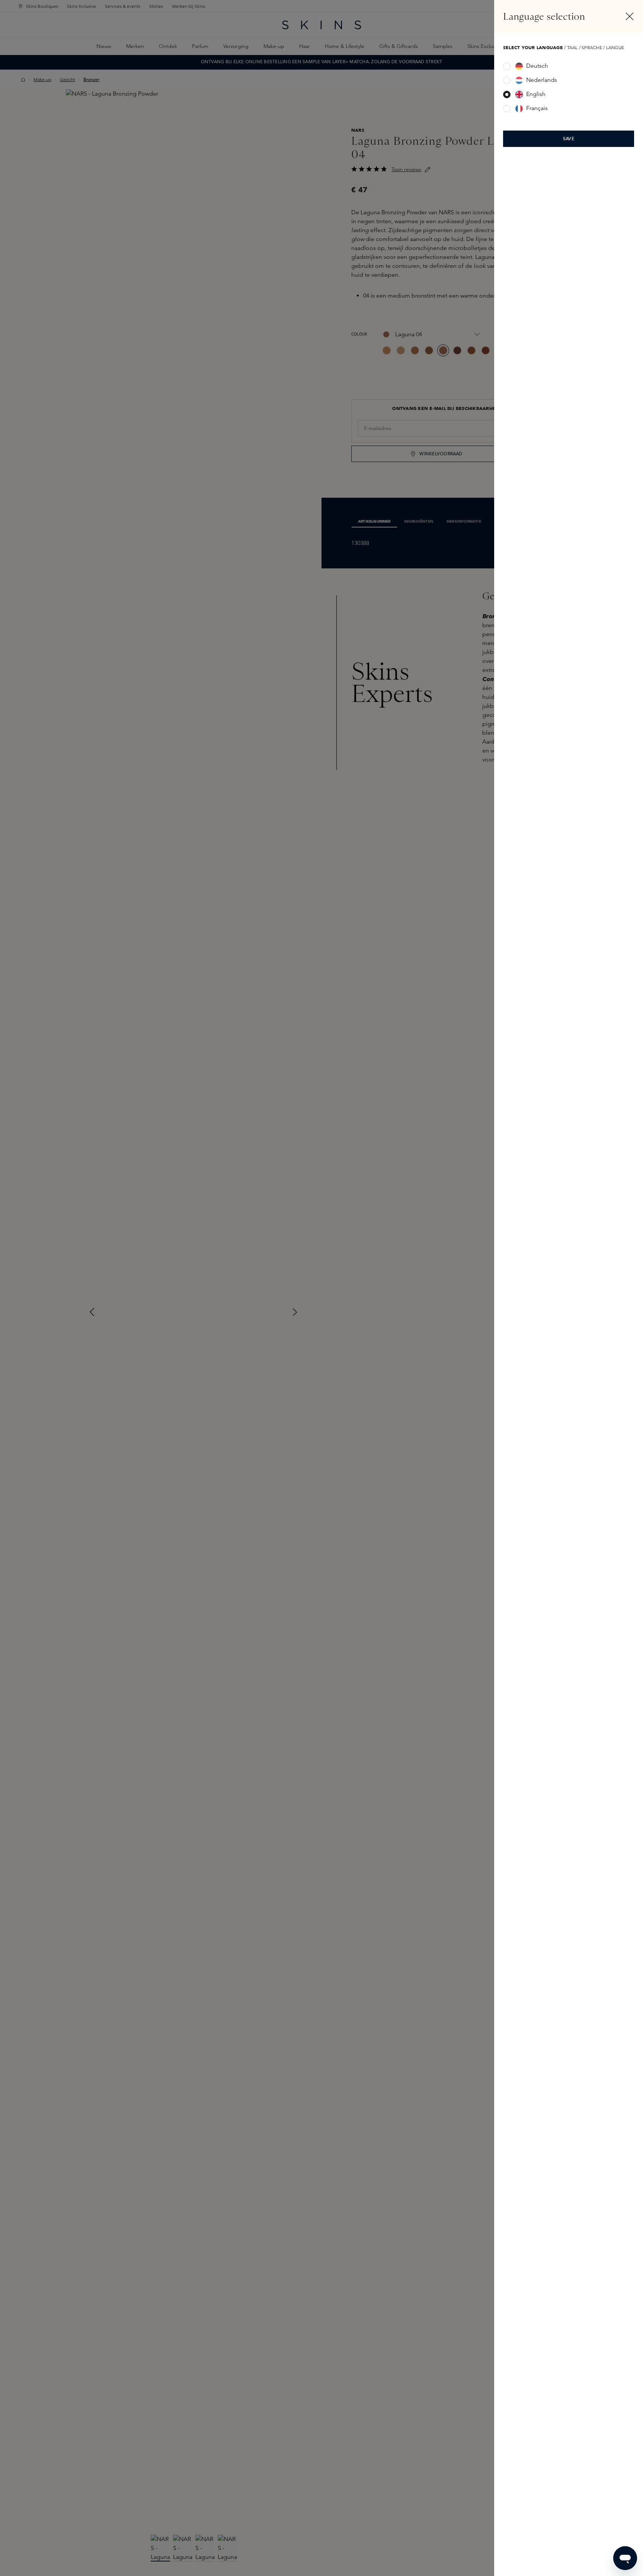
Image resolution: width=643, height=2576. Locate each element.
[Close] (630, 16)
